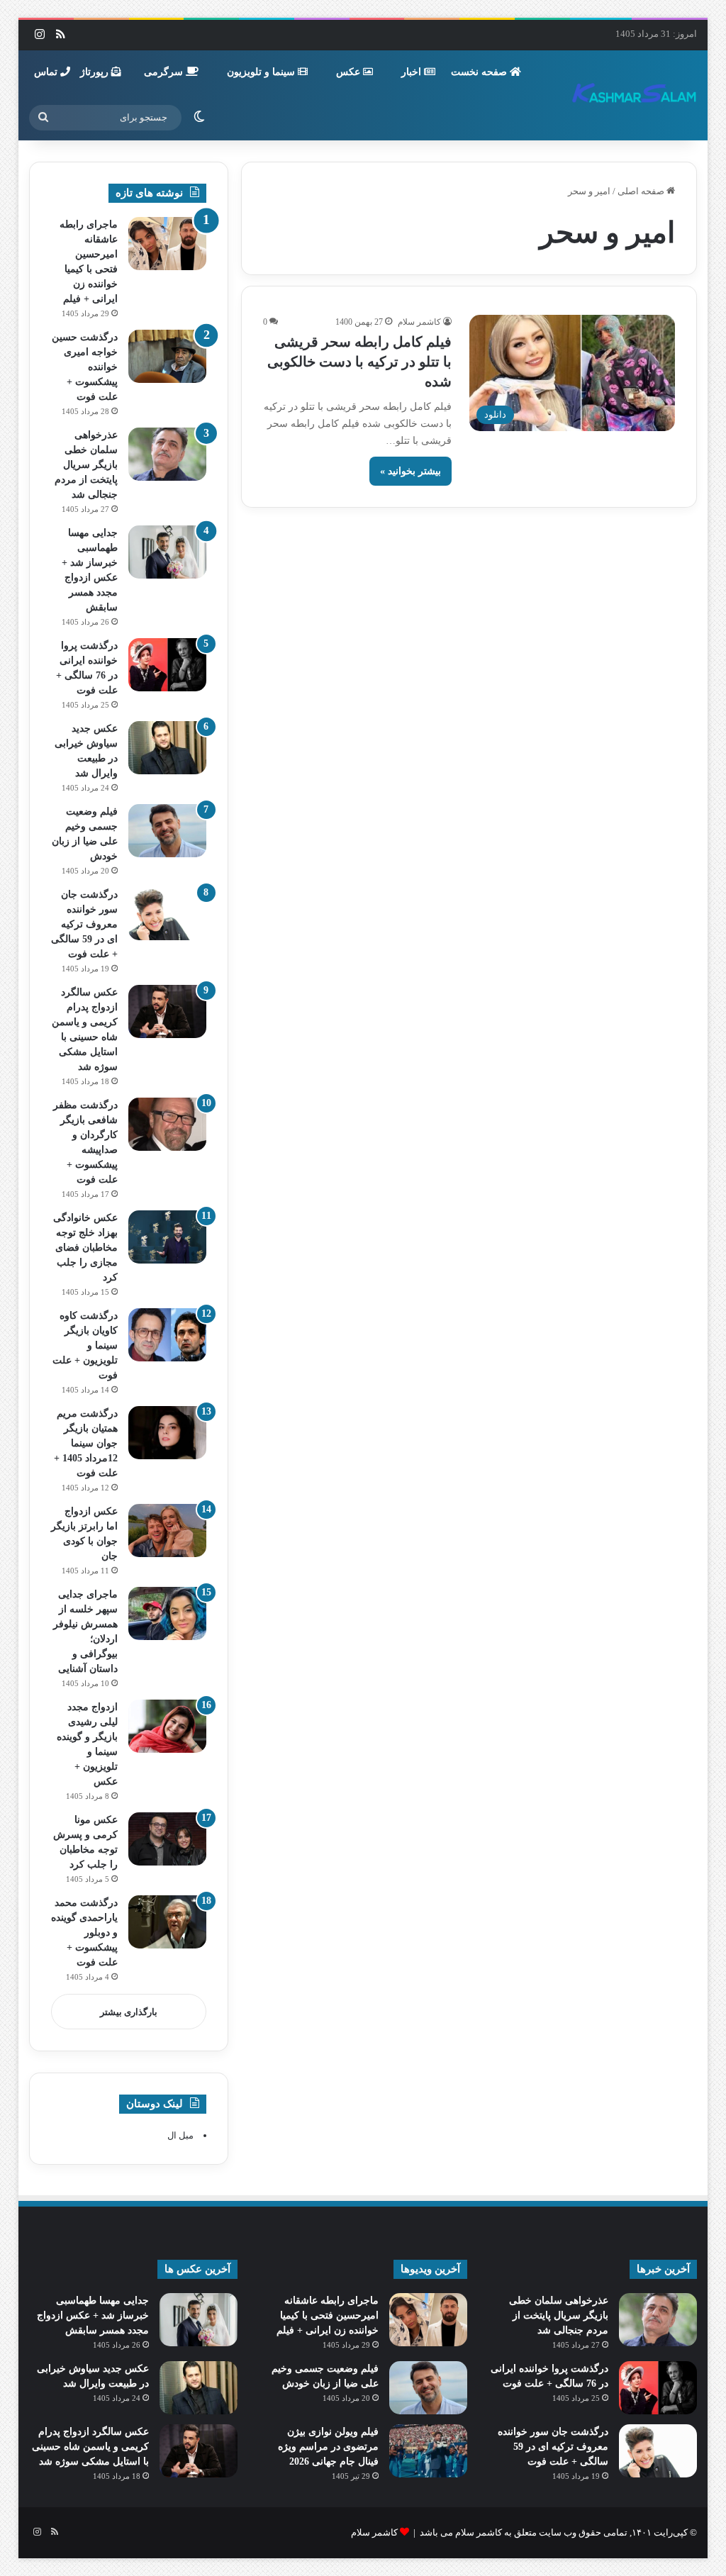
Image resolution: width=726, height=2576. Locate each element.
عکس (350, 72)
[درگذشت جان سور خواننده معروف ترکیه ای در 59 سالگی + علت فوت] (167, 914)
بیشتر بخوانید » (411, 471)
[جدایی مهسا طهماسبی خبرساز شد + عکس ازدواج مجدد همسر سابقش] (167, 552)
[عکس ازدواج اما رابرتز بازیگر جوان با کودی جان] (167, 1530)
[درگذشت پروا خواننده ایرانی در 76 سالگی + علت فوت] (167, 665)
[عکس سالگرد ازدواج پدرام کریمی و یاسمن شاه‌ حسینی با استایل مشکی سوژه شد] (167, 1011)
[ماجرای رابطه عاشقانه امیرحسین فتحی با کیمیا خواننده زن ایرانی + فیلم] (167, 244)
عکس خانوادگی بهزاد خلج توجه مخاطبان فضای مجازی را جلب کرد (85, 1248)
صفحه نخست (480, 72)
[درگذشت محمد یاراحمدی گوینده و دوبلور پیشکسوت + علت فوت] (167, 1922)
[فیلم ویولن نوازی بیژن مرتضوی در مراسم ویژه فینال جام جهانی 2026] (428, 2451)
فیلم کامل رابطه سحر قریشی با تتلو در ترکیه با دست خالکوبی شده (359, 362)
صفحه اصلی (642, 191)
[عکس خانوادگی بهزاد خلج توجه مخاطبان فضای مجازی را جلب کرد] (167, 1237)
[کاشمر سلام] (635, 95)
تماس (47, 72)
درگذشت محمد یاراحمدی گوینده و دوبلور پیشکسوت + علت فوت (84, 1933)
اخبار (413, 72)
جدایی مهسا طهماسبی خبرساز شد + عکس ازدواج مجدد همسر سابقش (93, 2315)
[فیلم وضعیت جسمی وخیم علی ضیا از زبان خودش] (167, 831)
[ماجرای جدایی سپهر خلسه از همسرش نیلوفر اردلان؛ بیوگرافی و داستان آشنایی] (167, 1613)
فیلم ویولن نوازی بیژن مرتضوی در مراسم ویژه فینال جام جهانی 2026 (328, 2447)
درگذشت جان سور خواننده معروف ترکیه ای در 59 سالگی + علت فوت (84, 924)
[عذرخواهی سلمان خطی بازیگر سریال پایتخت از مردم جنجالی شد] (167, 454)
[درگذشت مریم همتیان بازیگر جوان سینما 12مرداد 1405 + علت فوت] (167, 1433)
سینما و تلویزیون (262, 72)
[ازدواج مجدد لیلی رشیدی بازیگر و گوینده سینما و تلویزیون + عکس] (167, 1726)
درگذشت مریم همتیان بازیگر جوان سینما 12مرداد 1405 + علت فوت (86, 1443)
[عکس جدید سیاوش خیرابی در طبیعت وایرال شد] (167, 748)
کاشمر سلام (419, 322)
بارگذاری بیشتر (129, 2012)
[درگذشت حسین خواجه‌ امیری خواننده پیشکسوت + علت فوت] (167, 356)
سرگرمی (165, 72)
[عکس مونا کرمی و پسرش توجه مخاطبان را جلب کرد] (167, 1839)
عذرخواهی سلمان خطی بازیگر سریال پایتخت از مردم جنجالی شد (86, 465)
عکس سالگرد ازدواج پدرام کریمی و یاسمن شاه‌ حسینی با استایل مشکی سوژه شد (90, 2447)
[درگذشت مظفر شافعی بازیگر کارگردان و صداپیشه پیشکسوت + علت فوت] (167, 1124)
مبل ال (180, 2135)
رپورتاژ (96, 72)
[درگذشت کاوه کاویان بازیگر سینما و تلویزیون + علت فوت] (167, 1335)
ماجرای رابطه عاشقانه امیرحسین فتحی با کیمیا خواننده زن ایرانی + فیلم (328, 2315)
